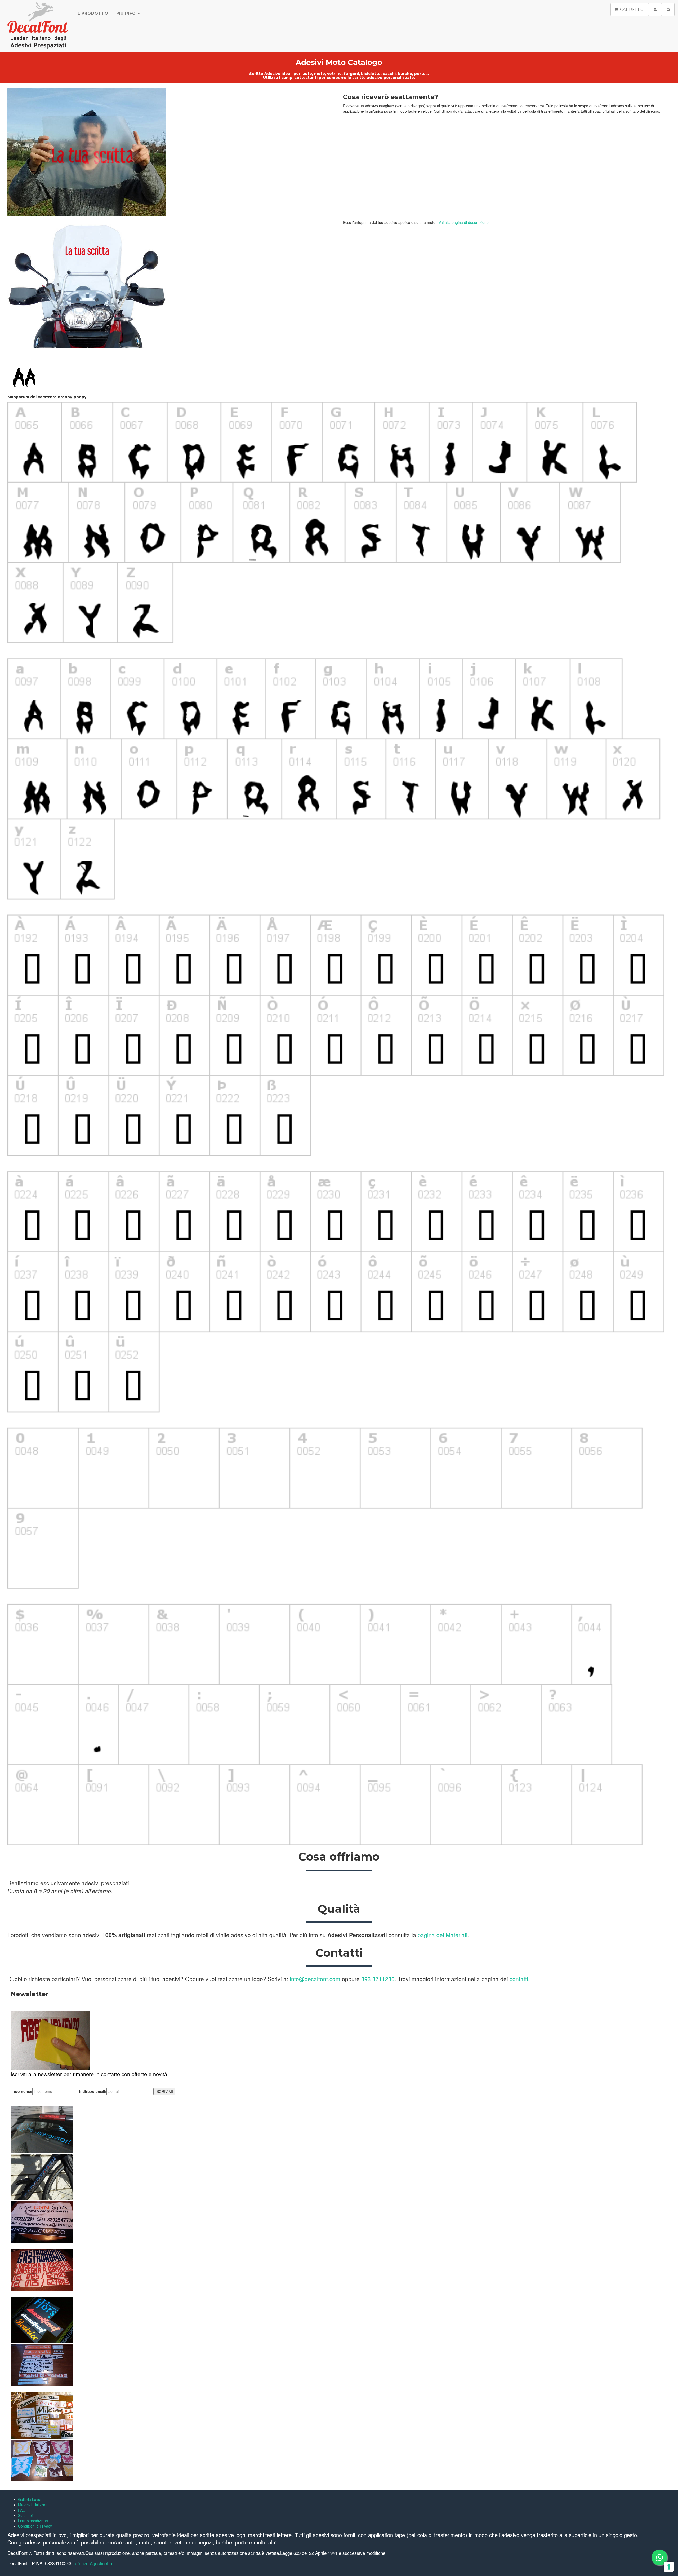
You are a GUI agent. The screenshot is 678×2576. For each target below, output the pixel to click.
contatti (519, 1979)
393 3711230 (378, 1979)
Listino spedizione (33, 2521)
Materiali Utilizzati (33, 2505)
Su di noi (25, 2515)
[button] (655, 10)
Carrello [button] (631, 10)
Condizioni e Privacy (35, 2526)
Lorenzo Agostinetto (92, 2563)
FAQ (22, 2510)
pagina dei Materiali (443, 1935)
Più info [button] (127, 13)
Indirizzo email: (93, 2091)
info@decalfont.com (315, 1979)
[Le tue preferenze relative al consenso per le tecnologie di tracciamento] (669, 2567)
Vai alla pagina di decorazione (464, 222)
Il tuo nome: (21, 2091)
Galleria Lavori (30, 2499)
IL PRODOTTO (92, 13)
